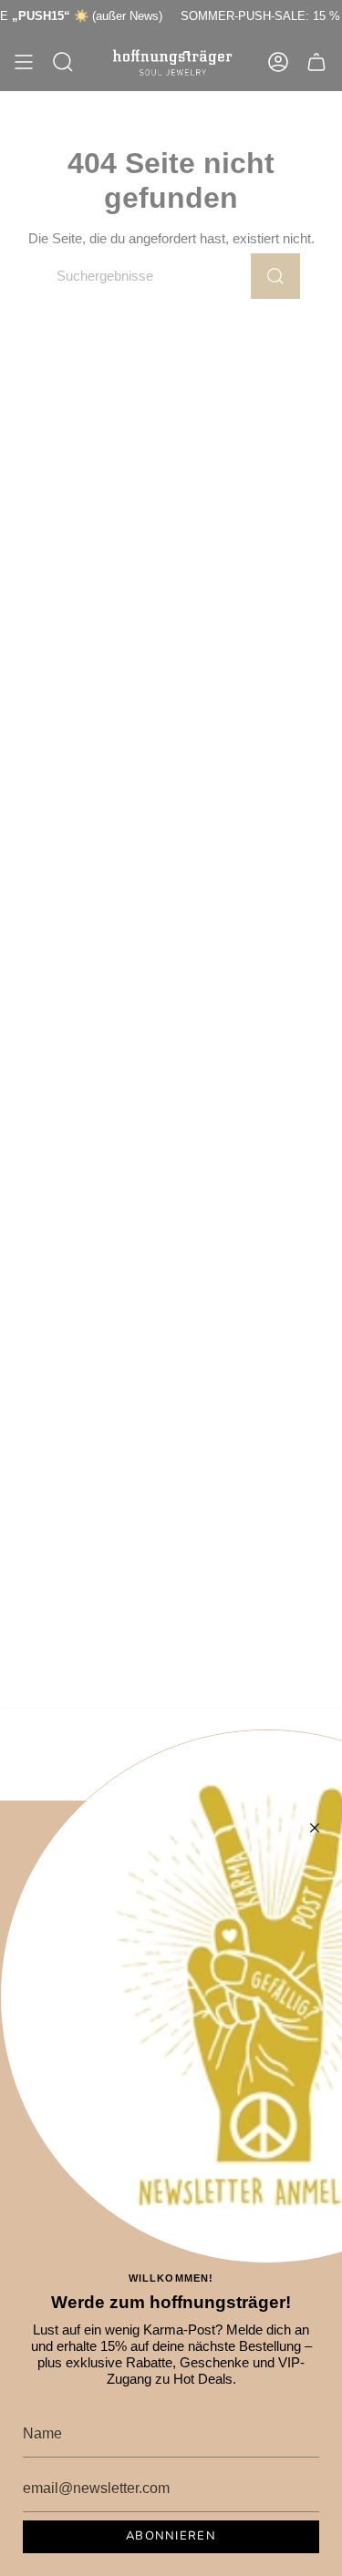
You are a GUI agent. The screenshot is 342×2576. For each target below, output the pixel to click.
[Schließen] (315, 1828)
